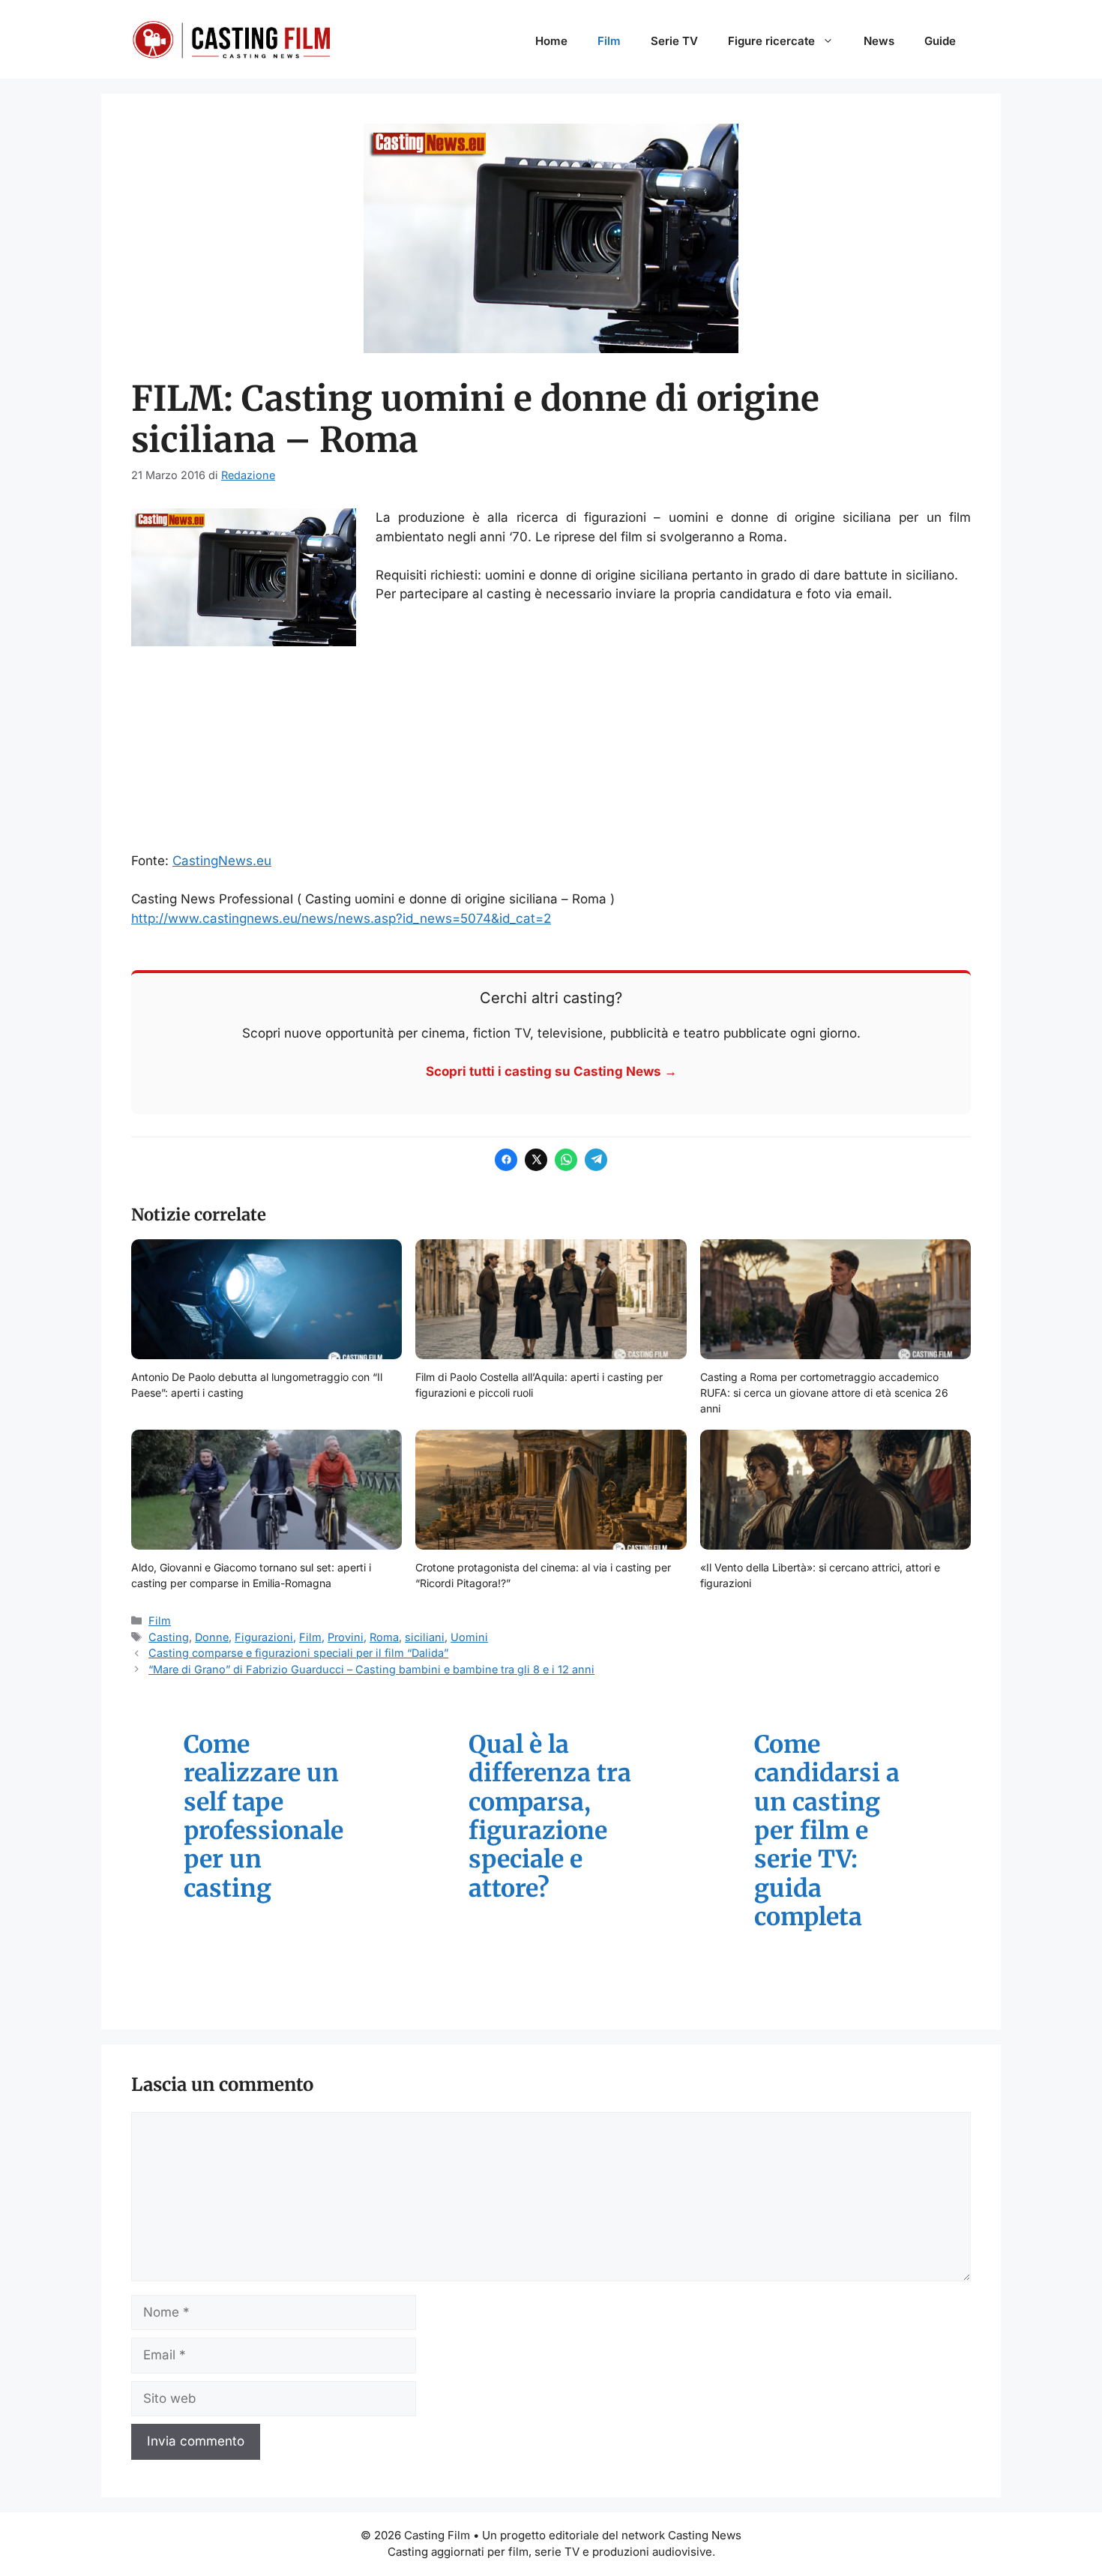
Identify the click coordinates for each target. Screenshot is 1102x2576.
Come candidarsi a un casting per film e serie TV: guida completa (827, 1831)
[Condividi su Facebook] (506, 1160)
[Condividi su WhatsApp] (566, 1160)
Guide (940, 41)
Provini (346, 1637)
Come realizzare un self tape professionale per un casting (264, 1817)
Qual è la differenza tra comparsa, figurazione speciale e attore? (550, 1817)
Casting (169, 1637)
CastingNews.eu (222, 861)
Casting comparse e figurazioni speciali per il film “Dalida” (298, 1653)
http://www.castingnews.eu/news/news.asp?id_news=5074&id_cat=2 (341, 918)
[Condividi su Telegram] (596, 1160)
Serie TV (674, 41)
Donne (212, 1637)
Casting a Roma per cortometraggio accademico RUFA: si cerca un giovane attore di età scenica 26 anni (824, 1393)
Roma (384, 1637)
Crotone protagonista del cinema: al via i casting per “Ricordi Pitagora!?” (543, 1575)
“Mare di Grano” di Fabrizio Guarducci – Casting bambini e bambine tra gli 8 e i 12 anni (371, 1669)
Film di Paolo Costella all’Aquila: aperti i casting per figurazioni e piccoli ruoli (539, 1385)
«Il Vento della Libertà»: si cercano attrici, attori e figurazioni (820, 1575)
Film (609, 41)
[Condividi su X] (536, 1160)
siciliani (425, 1637)
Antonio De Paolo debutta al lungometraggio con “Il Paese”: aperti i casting (257, 1385)
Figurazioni (264, 1637)
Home (551, 41)
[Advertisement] (551, 751)
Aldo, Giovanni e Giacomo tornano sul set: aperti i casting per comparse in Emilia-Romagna (251, 1575)
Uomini (469, 1637)
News (879, 41)
